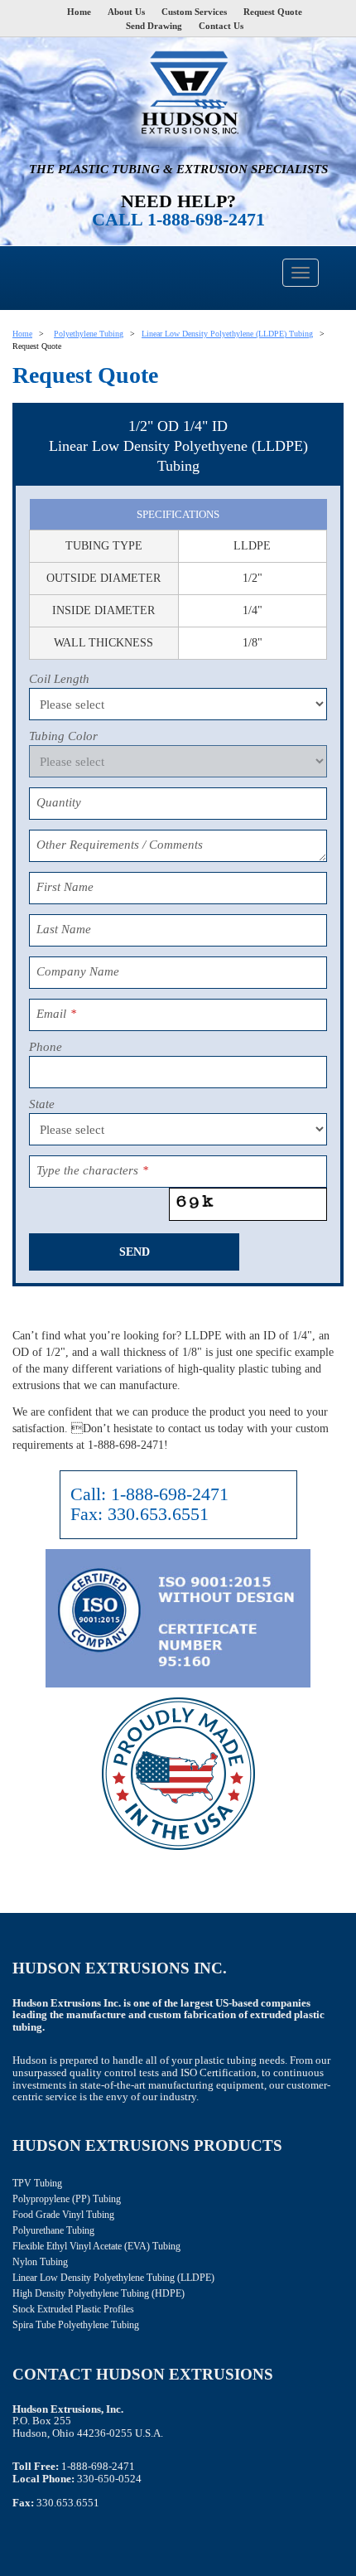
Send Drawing (154, 26)
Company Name (78, 971)
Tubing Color (63, 736)
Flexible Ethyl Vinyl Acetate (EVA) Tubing (96, 2246)
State (42, 1104)
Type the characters (92, 1170)
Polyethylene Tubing (89, 334)
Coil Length (59, 679)
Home (79, 12)
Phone (46, 1047)
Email (56, 1014)
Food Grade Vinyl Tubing (63, 2215)
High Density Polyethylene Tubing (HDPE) (99, 2293)
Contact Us (221, 26)
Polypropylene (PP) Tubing (67, 2199)
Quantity (59, 802)
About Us (126, 12)
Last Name (64, 929)
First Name (65, 887)
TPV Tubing (37, 2183)
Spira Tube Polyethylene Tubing (76, 2325)
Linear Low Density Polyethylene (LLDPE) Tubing (227, 334)
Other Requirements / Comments (120, 845)
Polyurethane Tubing (53, 2230)
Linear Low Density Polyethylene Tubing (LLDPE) (113, 2278)
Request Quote (273, 12)
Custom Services (194, 12)
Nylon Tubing (40, 2262)
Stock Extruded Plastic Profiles (73, 2309)
